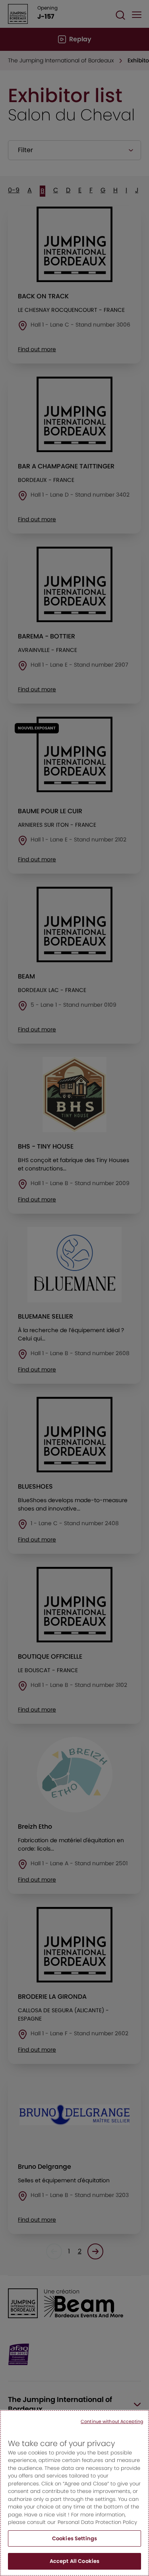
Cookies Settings (74, 2538)
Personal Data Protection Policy (97, 2522)
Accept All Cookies (74, 2561)
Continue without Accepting (112, 2421)
